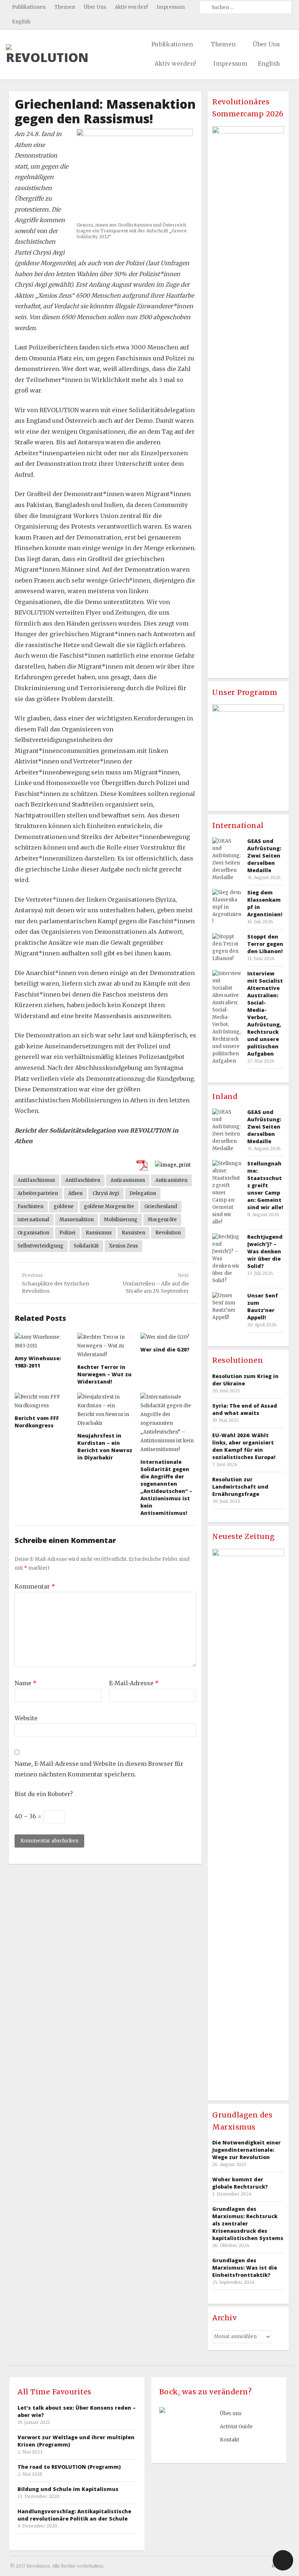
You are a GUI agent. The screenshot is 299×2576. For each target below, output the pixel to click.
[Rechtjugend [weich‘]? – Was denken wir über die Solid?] (227, 1259)
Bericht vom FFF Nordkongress (37, 1422)
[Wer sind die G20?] (168, 1337)
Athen (75, 1193)
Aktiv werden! (131, 7)
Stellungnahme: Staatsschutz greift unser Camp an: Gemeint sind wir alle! (265, 1185)
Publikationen (29, 7)
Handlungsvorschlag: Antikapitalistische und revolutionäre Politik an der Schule (74, 2515)
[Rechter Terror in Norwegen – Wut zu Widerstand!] (105, 1346)
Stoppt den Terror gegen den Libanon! (265, 944)
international (33, 1220)
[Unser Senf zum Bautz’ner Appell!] (227, 1307)
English (21, 22)
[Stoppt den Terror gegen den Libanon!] (227, 948)
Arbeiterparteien (38, 1193)
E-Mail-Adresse (134, 1683)
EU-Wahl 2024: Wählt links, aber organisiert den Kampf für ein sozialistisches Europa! (244, 1446)
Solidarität (86, 1246)
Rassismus (99, 1233)
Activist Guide (236, 2427)
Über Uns (95, 7)
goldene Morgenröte (109, 1206)
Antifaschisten (83, 1180)
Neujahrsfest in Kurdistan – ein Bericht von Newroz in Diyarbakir (105, 1446)
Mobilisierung (121, 1220)
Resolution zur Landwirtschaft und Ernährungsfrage (240, 1487)
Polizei (67, 1233)
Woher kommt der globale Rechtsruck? (240, 2183)
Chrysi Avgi (106, 1193)
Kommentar (35, 1586)
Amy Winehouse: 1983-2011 (38, 1362)
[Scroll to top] (283, 2560)
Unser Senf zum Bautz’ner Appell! (263, 1306)
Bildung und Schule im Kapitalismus (68, 2489)
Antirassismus (128, 1180)
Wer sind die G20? (165, 1349)
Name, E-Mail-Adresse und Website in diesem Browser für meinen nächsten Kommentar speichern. (99, 1769)
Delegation (143, 1193)
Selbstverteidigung (40, 1246)
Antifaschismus (36, 1180)
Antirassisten (171, 1180)
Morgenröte (162, 1220)
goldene (64, 1206)
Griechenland (161, 1206)
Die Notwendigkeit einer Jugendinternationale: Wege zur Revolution (246, 2150)
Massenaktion (77, 1220)
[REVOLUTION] (47, 54)
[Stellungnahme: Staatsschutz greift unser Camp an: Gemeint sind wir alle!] (227, 1193)
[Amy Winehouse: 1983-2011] (42, 1342)
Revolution (168, 1233)
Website (26, 1718)
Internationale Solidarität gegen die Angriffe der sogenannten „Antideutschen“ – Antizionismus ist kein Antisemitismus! (166, 1487)
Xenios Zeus (123, 1246)
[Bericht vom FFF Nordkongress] (42, 1401)
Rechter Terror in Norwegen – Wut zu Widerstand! (104, 1374)
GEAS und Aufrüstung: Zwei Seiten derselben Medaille (264, 856)
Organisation (33, 1233)
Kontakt (230, 2440)
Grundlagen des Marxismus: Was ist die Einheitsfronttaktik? (245, 2268)
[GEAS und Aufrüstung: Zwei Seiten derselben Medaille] (227, 859)
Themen (65, 7)
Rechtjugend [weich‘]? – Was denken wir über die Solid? (265, 1251)
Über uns (231, 2413)
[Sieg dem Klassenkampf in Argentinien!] (227, 907)
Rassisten (133, 1233)
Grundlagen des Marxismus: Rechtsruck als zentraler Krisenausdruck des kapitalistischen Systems (248, 2223)
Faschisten (30, 1206)
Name (26, 1683)
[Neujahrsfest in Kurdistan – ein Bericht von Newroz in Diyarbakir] (105, 1410)
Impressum (171, 7)
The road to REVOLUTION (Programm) (69, 2467)
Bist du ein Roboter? (44, 1794)
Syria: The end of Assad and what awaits (245, 1409)
